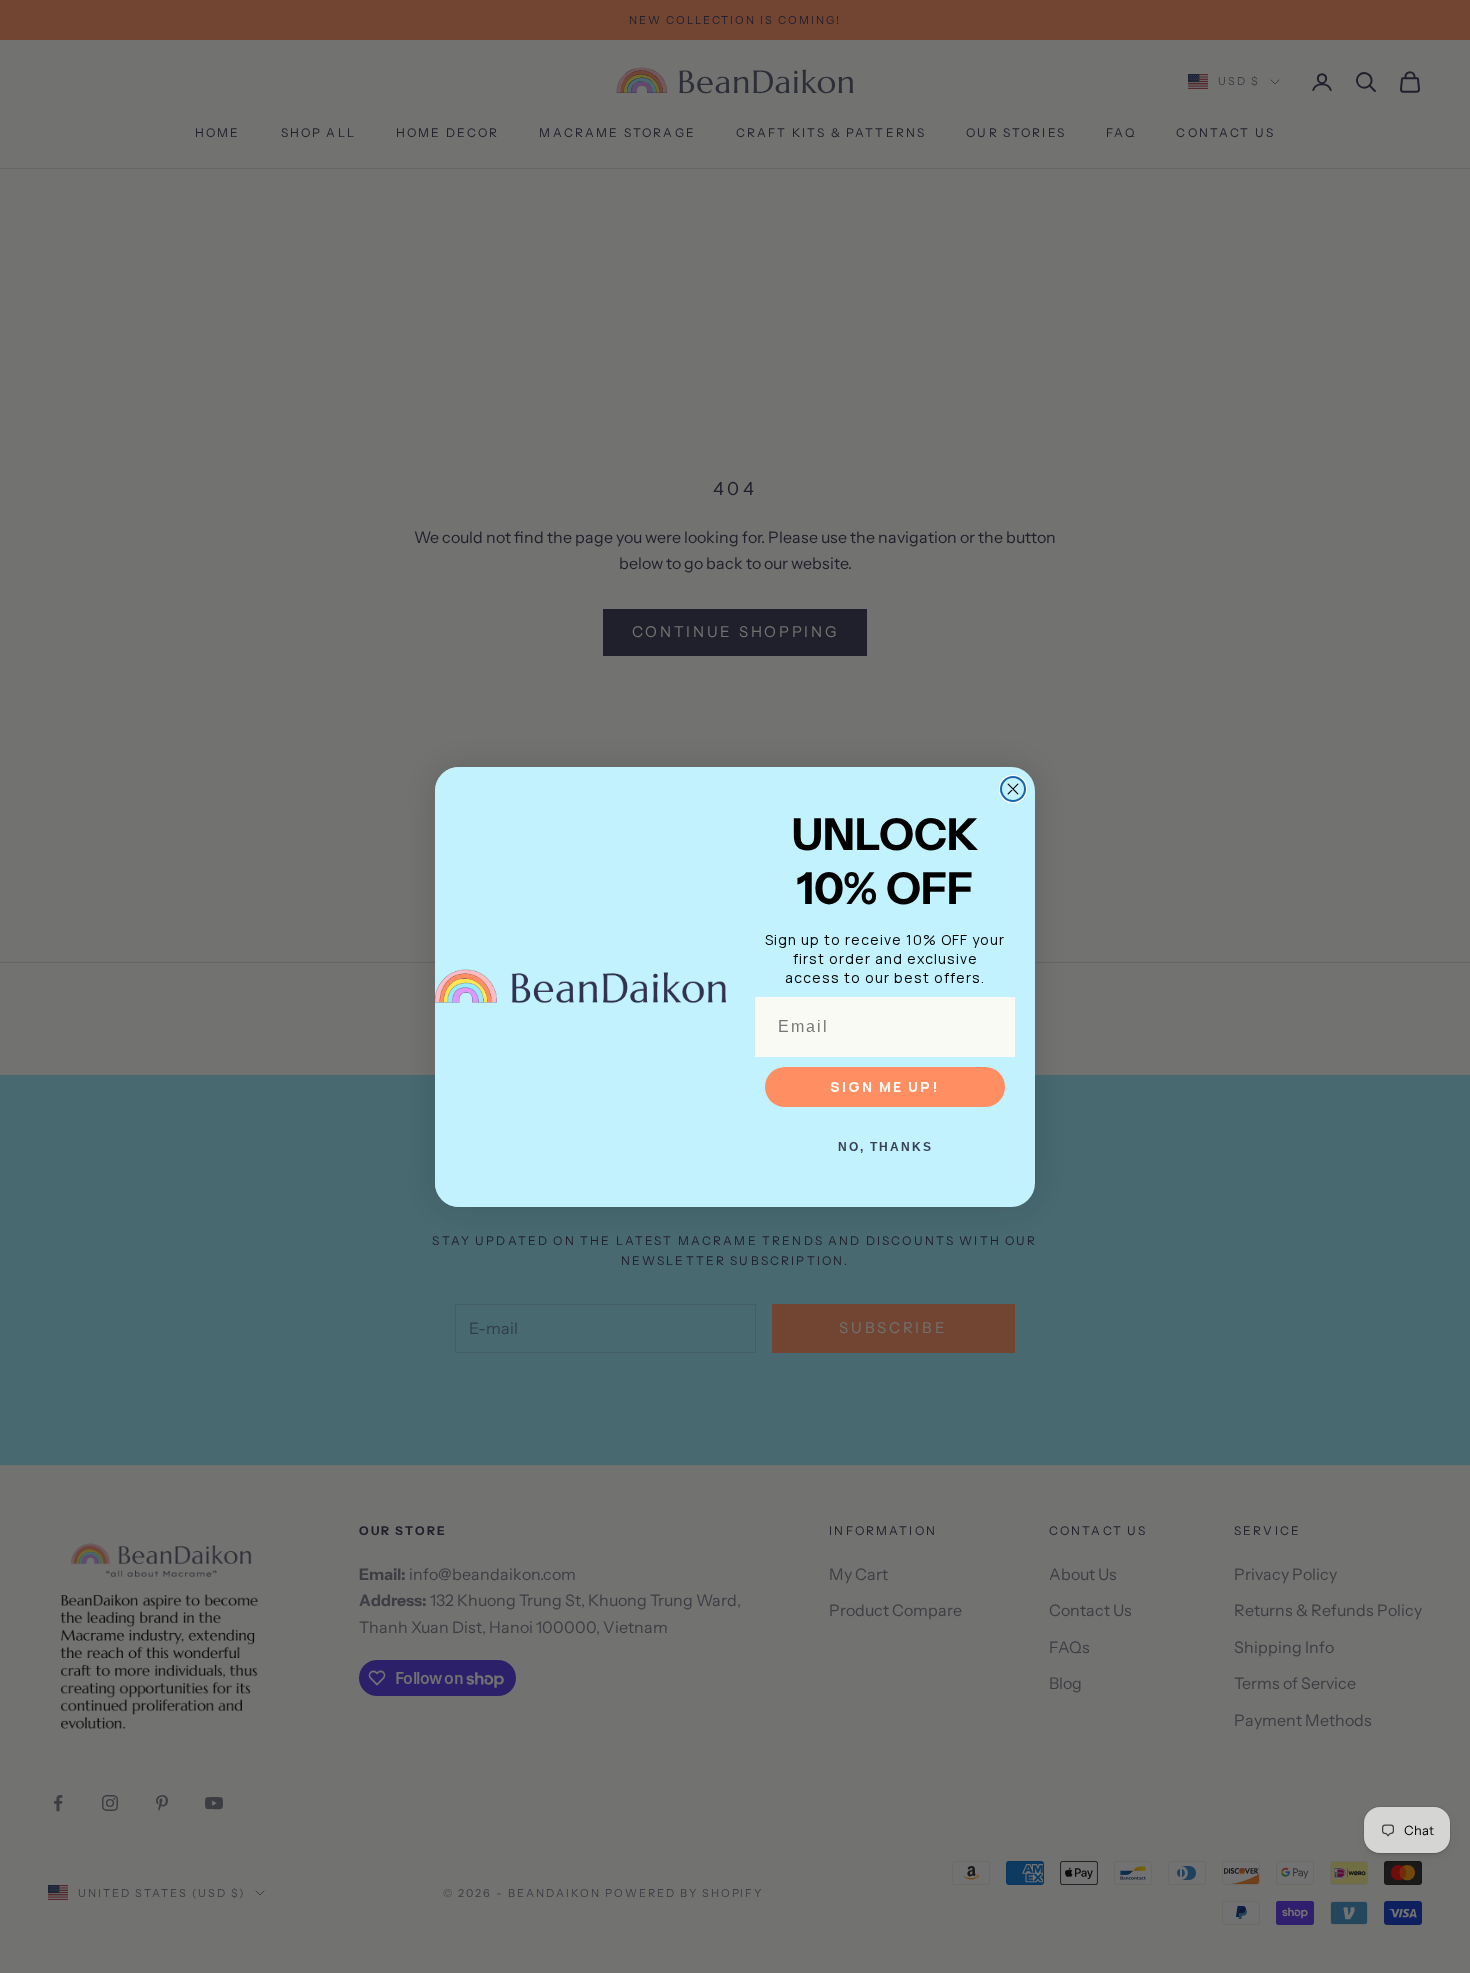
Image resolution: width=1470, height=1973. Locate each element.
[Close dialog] (1013, 789)
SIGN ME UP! (885, 1086)
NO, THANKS (885, 1147)
